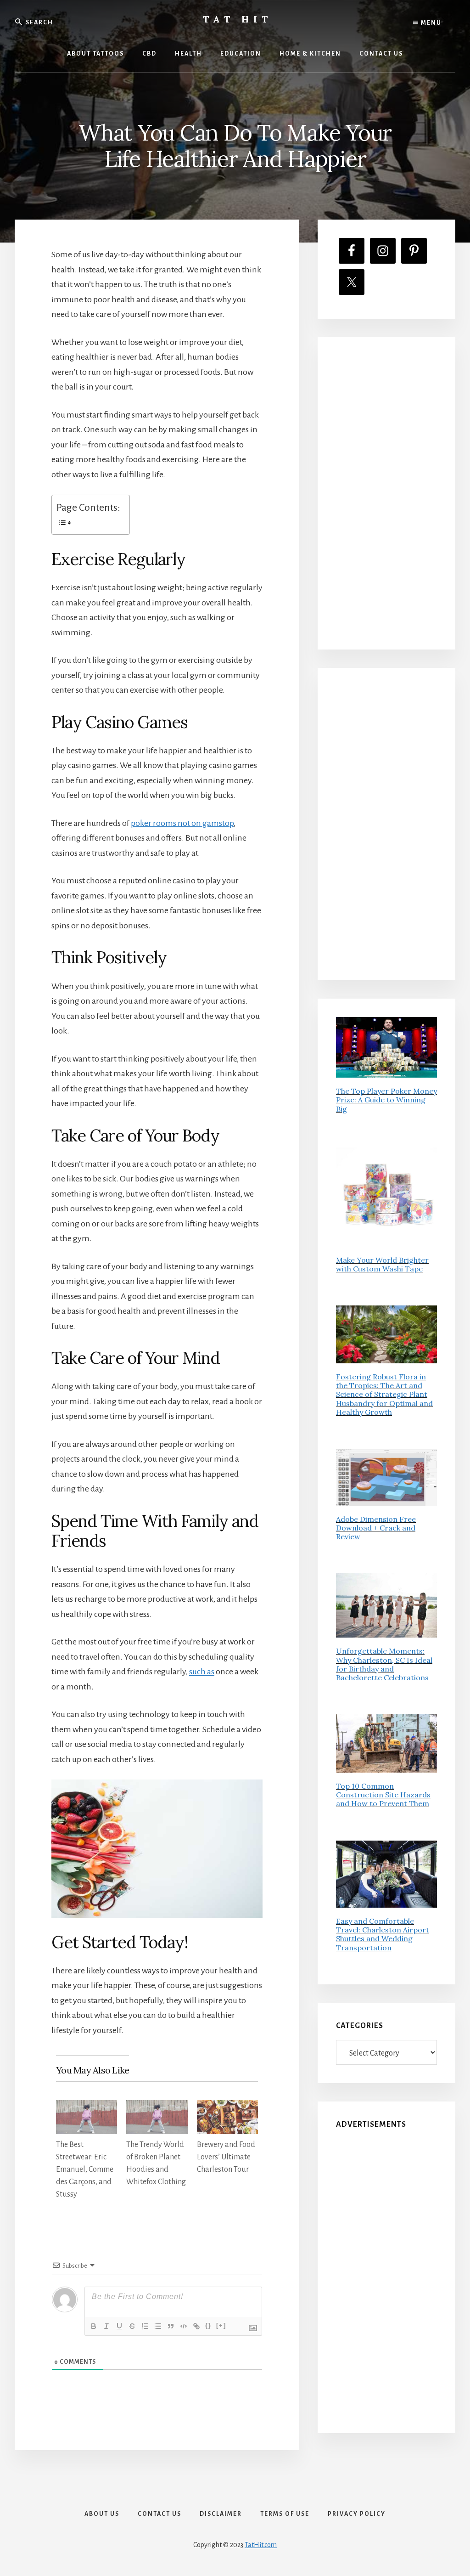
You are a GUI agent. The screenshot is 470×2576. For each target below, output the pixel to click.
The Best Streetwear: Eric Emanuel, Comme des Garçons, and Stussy (85, 2169)
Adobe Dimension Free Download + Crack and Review (376, 1528)
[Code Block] (184, 2326)
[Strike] (132, 2326)
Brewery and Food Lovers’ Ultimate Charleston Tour (226, 2157)
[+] (221, 2325)
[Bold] (94, 2326)
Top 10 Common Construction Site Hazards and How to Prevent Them (383, 1795)
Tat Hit (238, 19)
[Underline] (119, 2326)
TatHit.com (261, 2545)
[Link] (196, 2326)
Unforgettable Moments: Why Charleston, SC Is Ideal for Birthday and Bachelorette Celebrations (384, 1664)
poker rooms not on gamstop (182, 823)
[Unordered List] (158, 2326)
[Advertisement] (386, 493)
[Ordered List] (145, 2326)
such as (202, 1672)
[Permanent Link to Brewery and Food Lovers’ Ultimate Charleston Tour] (227, 2107)
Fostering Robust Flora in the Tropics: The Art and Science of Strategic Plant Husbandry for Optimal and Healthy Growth (384, 1394)
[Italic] (106, 2326)
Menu (430, 23)
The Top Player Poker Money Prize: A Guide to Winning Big (386, 1100)
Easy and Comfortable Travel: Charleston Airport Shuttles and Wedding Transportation (383, 1934)
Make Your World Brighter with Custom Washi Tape (382, 1264)
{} (208, 2325)
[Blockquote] (171, 2326)
